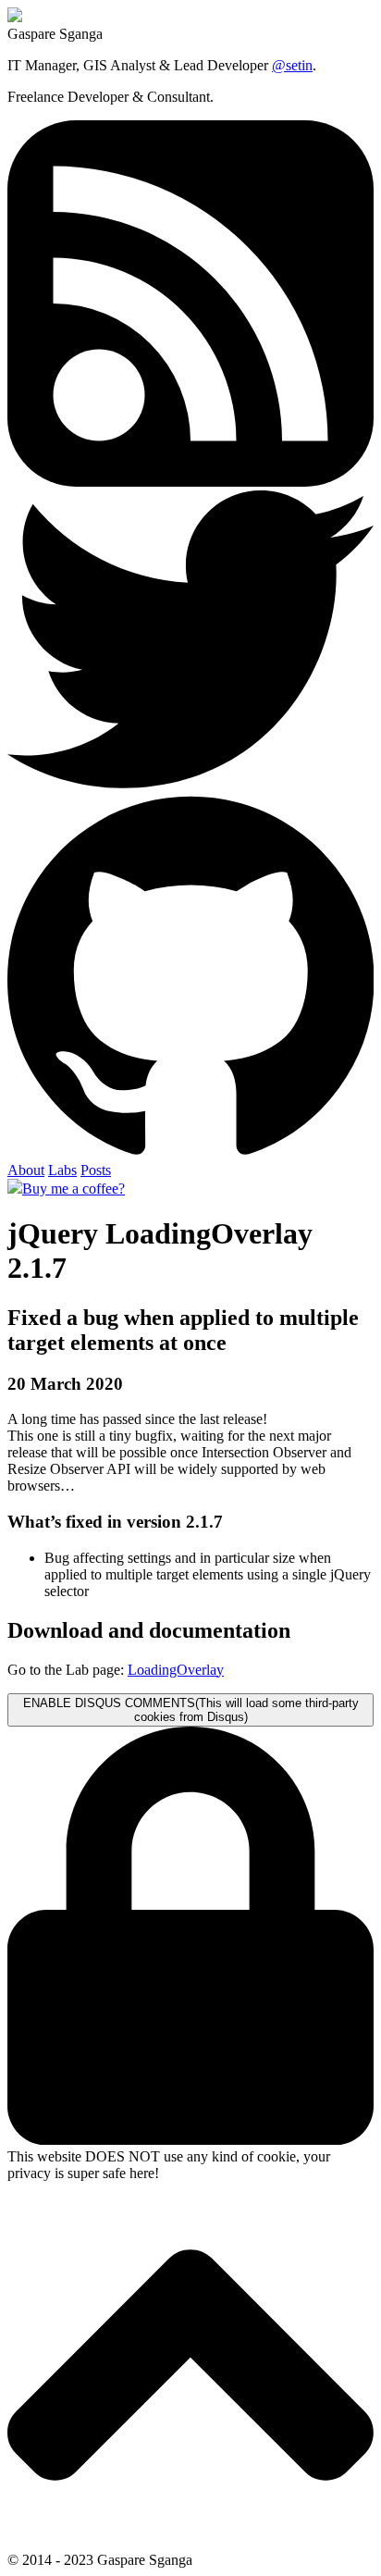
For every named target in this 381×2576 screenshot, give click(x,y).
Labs (62, 1170)
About (26, 1170)
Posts (96, 1170)
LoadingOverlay (176, 1670)
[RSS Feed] (190, 482)
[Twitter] (190, 783)
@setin (292, 65)
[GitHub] (190, 1153)
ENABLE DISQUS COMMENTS (191, 1710)
